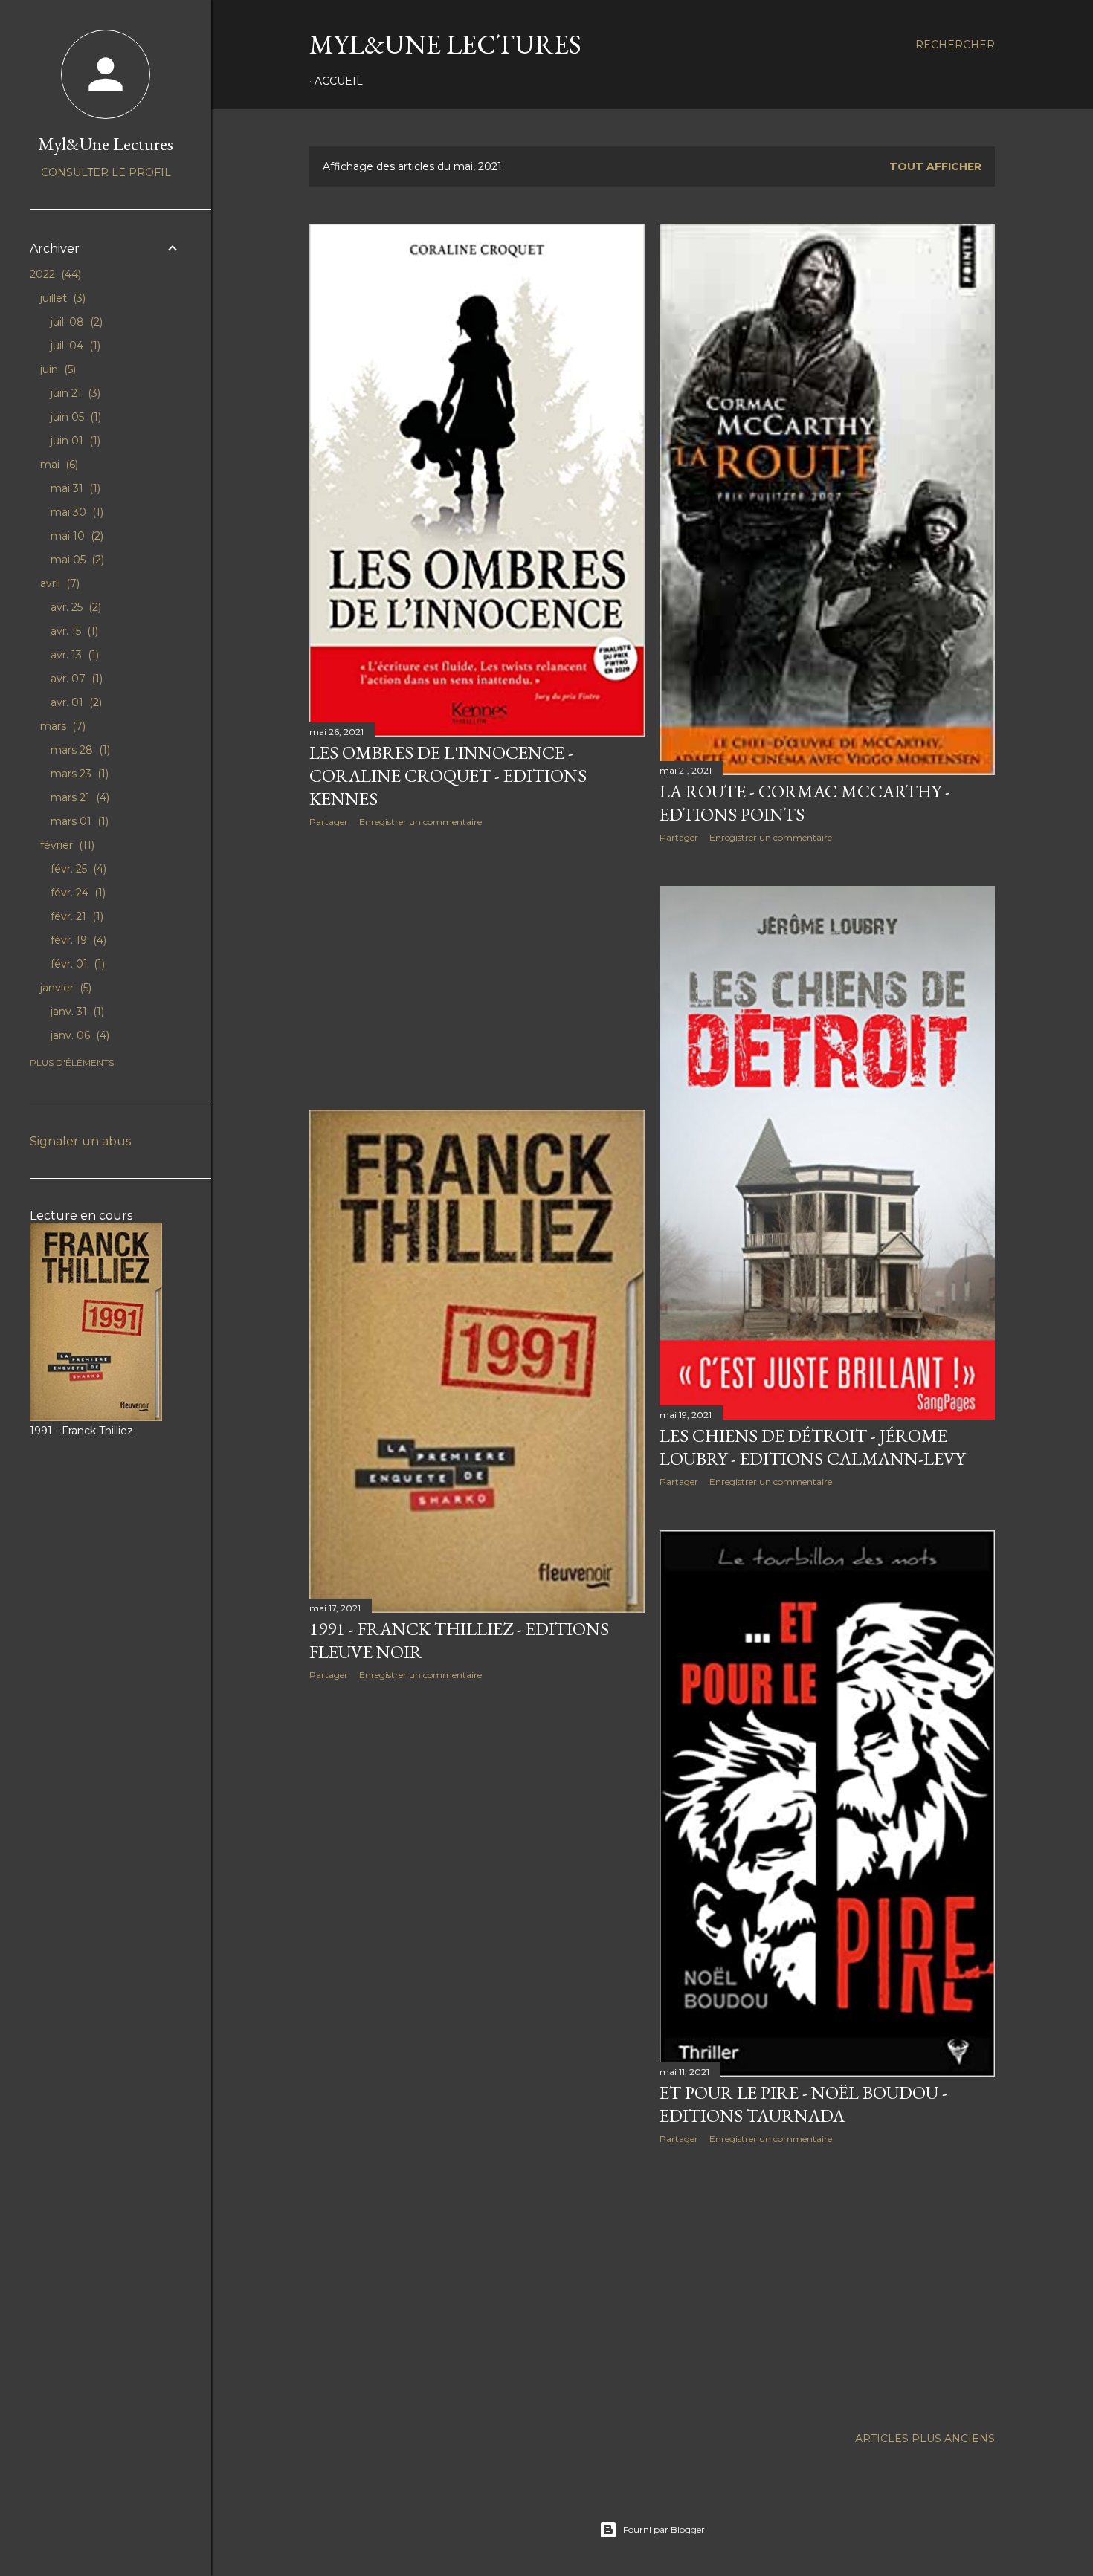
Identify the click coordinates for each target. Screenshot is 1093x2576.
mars (61, 726)
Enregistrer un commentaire (420, 822)
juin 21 (74, 393)
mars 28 (79, 750)
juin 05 (74, 417)
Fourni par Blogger (664, 2530)
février (66, 845)
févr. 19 (77, 940)
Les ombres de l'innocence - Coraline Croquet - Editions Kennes (448, 776)
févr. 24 (77, 893)
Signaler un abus (80, 1141)
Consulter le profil (106, 172)
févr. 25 (77, 869)
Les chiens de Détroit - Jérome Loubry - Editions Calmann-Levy (812, 1447)
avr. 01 (75, 702)
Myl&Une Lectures (445, 44)
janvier (64, 988)
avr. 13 (73, 655)
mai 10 (75, 536)
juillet (61, 298)
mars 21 (78, 797)
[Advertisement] (477, 968)
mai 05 (76, 560)
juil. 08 (75, 322)
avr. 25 (74, 607)
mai (58, 465)
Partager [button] (329, 822)
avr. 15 (73, 631)
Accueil (339, 81)
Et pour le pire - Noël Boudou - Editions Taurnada (803, 2104)
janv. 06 (78, 1035)
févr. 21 (75, 916)
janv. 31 (76, 1012)
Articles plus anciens (925, 2439)
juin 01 (74, 441)
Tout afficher (935, 166)
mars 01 (78, 821)
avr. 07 (75, 679)
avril (58, 583)
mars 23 (78, 774)
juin (57, 369)
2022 (54, 274)
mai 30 (75, 512)
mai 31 (74, 488)
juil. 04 (74, 346)
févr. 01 (76, 964)
